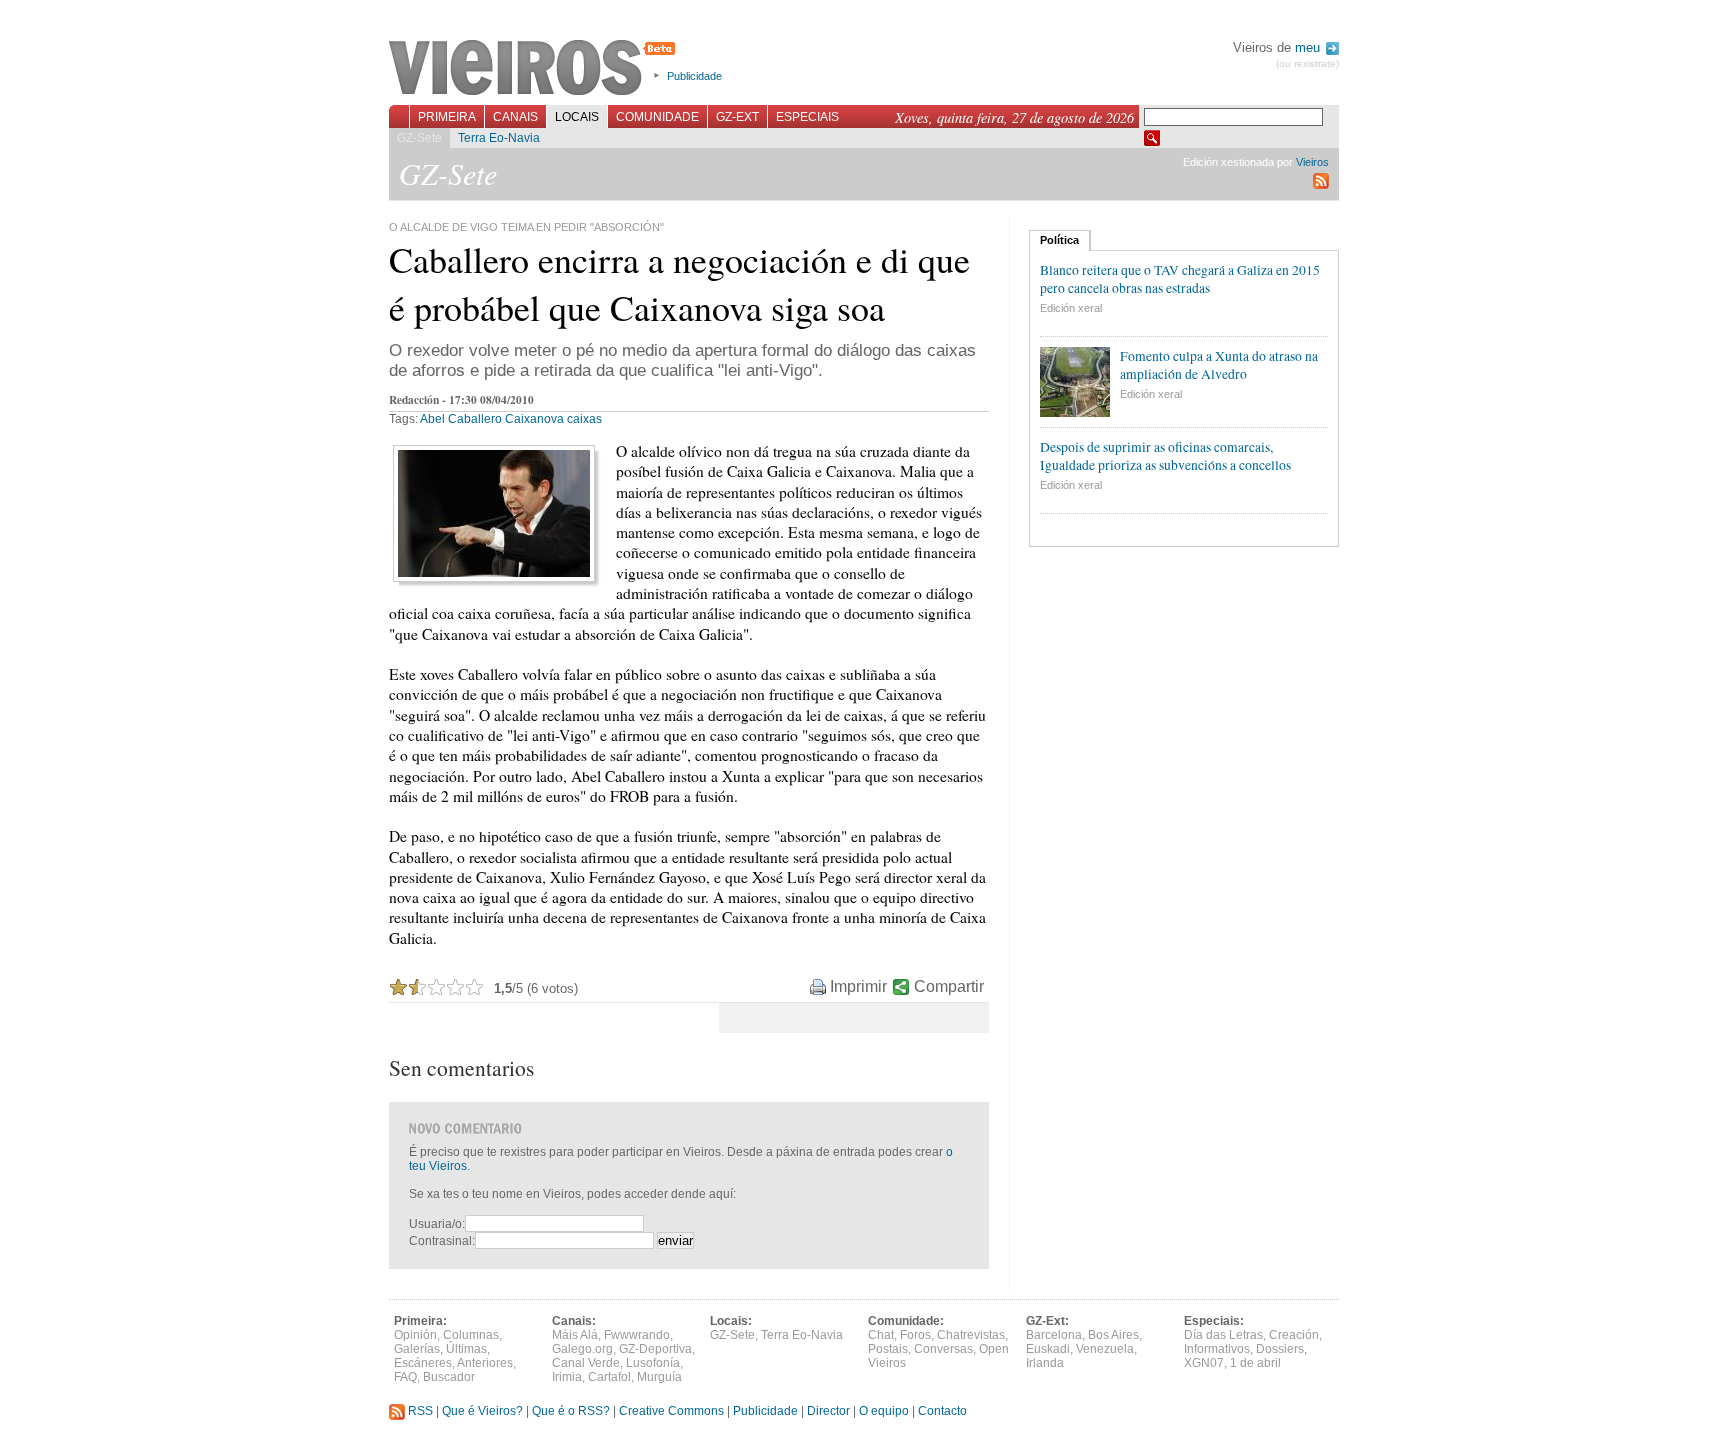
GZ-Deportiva (655, 1349)
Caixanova (534, 419)
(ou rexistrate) (1307, 63)
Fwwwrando (637, 1335)
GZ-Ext (737, 117)
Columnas (471, 1335)
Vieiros (535, 69)
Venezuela (1105, 1349)
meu (1309, 47)
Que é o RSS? (571, 1411)
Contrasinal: (442, 1241)
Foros (915, 1335)
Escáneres (423, 1363)
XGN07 (1204, 1363)
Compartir (949, 986)
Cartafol (609, 1377)
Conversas (943, 1349)
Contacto (942, 1411)
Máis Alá (575, 1335)
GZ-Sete (419, 138)
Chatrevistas (971, 1335)
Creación (1294, 1335)
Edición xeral (1071, 308)
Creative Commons (671, 1411)
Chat (881, 1335)
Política (1059, 240)
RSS (419, 1411)
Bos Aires (1113, 1335)
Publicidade (694, 76)
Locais (577, 117)
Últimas (466, 1349)
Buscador (449, 1377)
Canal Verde (586, 1363)
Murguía (659, 1377)
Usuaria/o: (437, 1224)
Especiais (807, 117)
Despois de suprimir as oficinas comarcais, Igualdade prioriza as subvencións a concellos (1165, 456)
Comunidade (657, 117)
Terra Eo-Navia (499, 138)
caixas (584, 419)
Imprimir (858, 986)
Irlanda (1045, 1363)
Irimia (567, 1377)
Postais (888, 1349)
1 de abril (1255, 1363)
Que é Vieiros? (482, 1411)
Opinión (415, 1335)
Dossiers (1280, 1349)
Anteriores (485, 1363)
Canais (515, 117)
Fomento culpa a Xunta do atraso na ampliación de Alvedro (1219, 365)
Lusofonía (653, 1363)
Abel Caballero (461, 419)
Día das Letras (1223, 1335)
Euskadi (1048, 1349)
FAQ (405, 1377)
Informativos (1217, 1349)
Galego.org (582, 1349)
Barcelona (1054, 1335)
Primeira (447, 117)
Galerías (417, 1349)
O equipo (884, 1411)
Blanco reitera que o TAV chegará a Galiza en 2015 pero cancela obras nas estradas (1180, 279)
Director (828, 1411)
